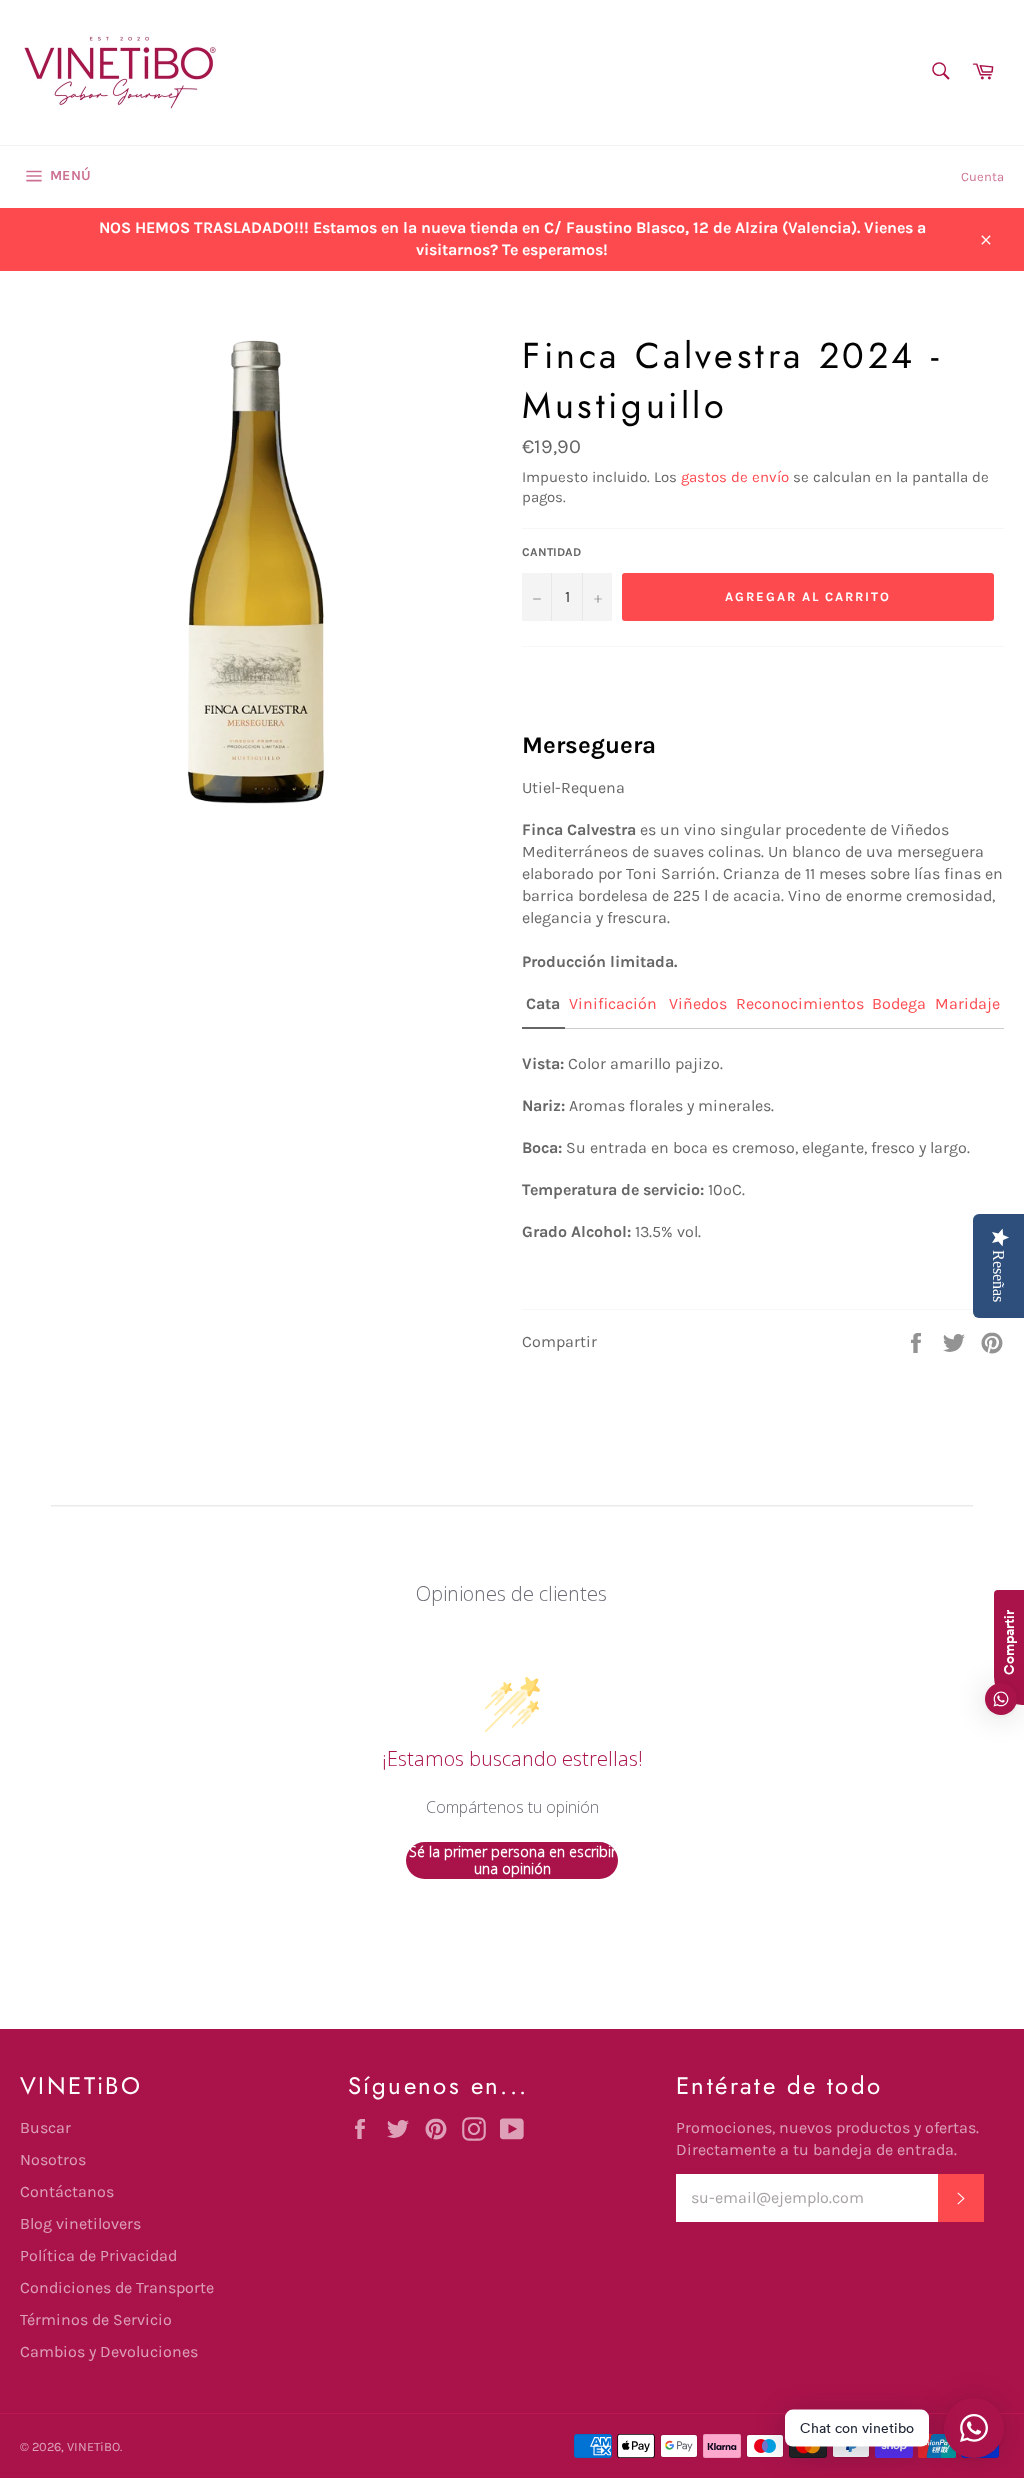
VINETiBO (93, 2446)
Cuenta (982, 176)
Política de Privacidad (98, 2255)
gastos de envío (735, 477)
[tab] (543, 1011)
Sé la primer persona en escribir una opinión (512, 1860)
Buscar (45, 2127)
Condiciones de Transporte (117, 2287)
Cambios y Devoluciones (109, 2351)
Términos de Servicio (96, 2319)
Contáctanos (67, 2191)
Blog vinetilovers (80, 2223)
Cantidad (551, 552)
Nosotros (53, 2159)
